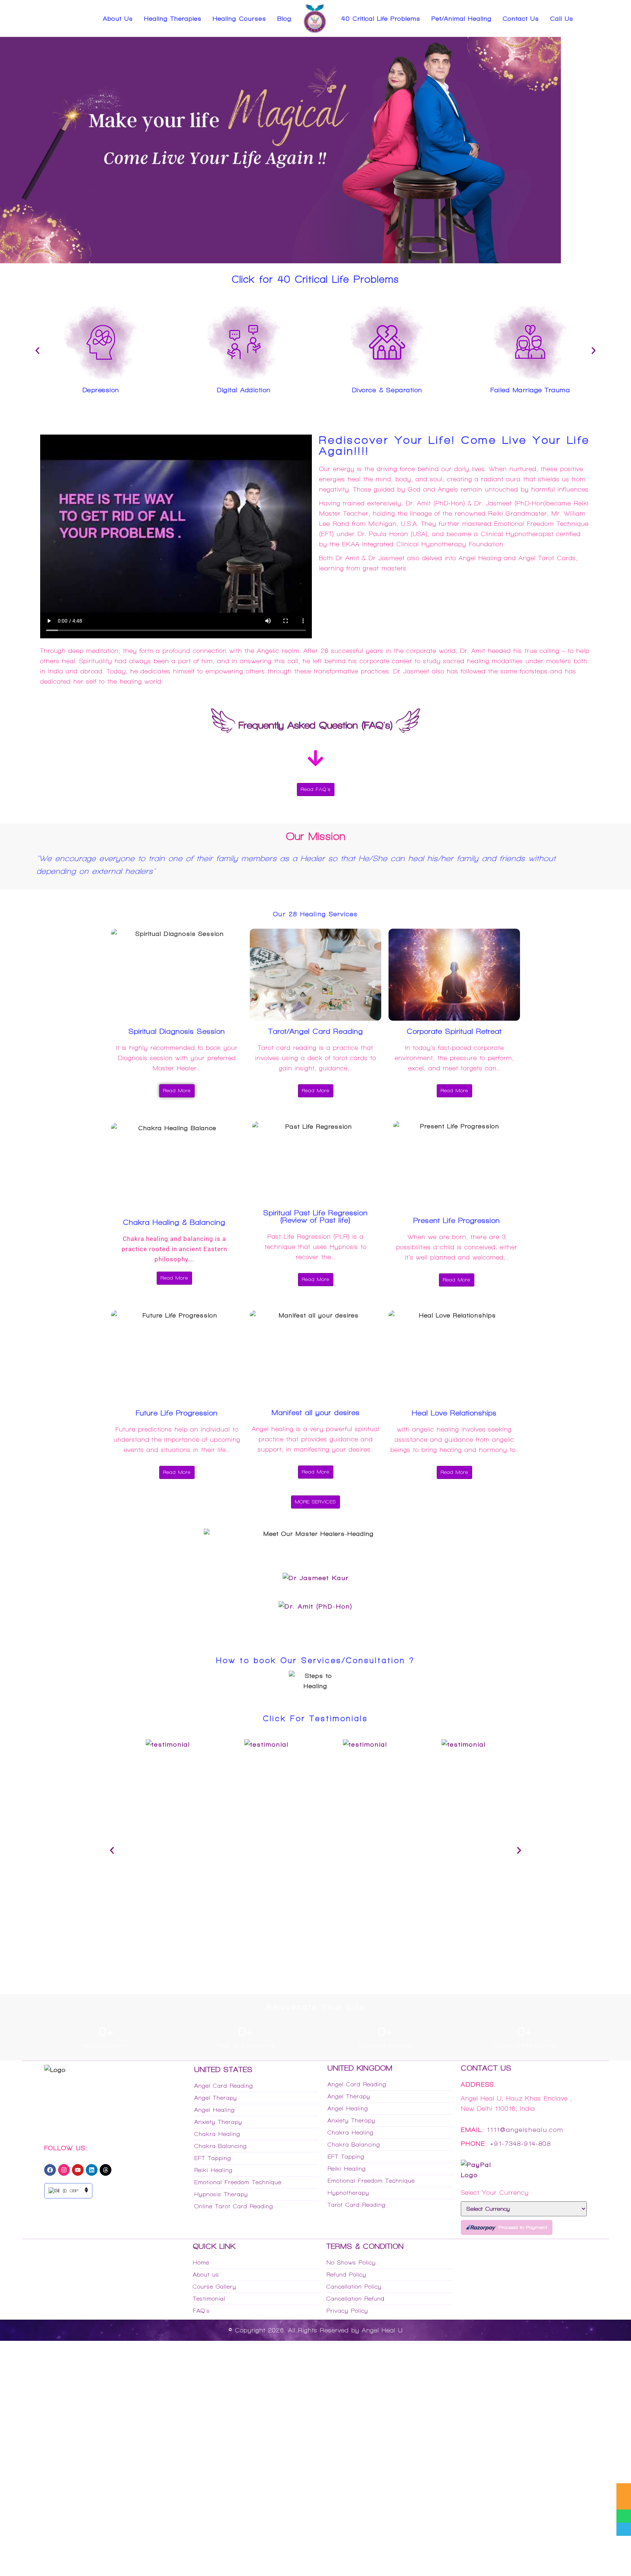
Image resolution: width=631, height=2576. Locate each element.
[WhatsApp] (624, 2516)
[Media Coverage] (624, 2503)
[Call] (624, 2529)
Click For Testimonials (315, 1722)
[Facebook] (50, 2173)
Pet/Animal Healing (461, 19)
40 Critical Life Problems (381, 19)
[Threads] (106, 2173)
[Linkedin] (92, 2173)
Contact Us (521, 19)
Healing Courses (239, 19)
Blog (284, 19)
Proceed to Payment (523, 2231)
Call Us (562, 19)
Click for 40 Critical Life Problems (315, 279)
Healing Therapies (173, 19)
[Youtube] (78, 2173)
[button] (37, 350)
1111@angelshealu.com (525, 2133)
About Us (118, 19)
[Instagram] (64, 2173)
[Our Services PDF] (624, 2490)
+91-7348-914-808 (521, 2147)
